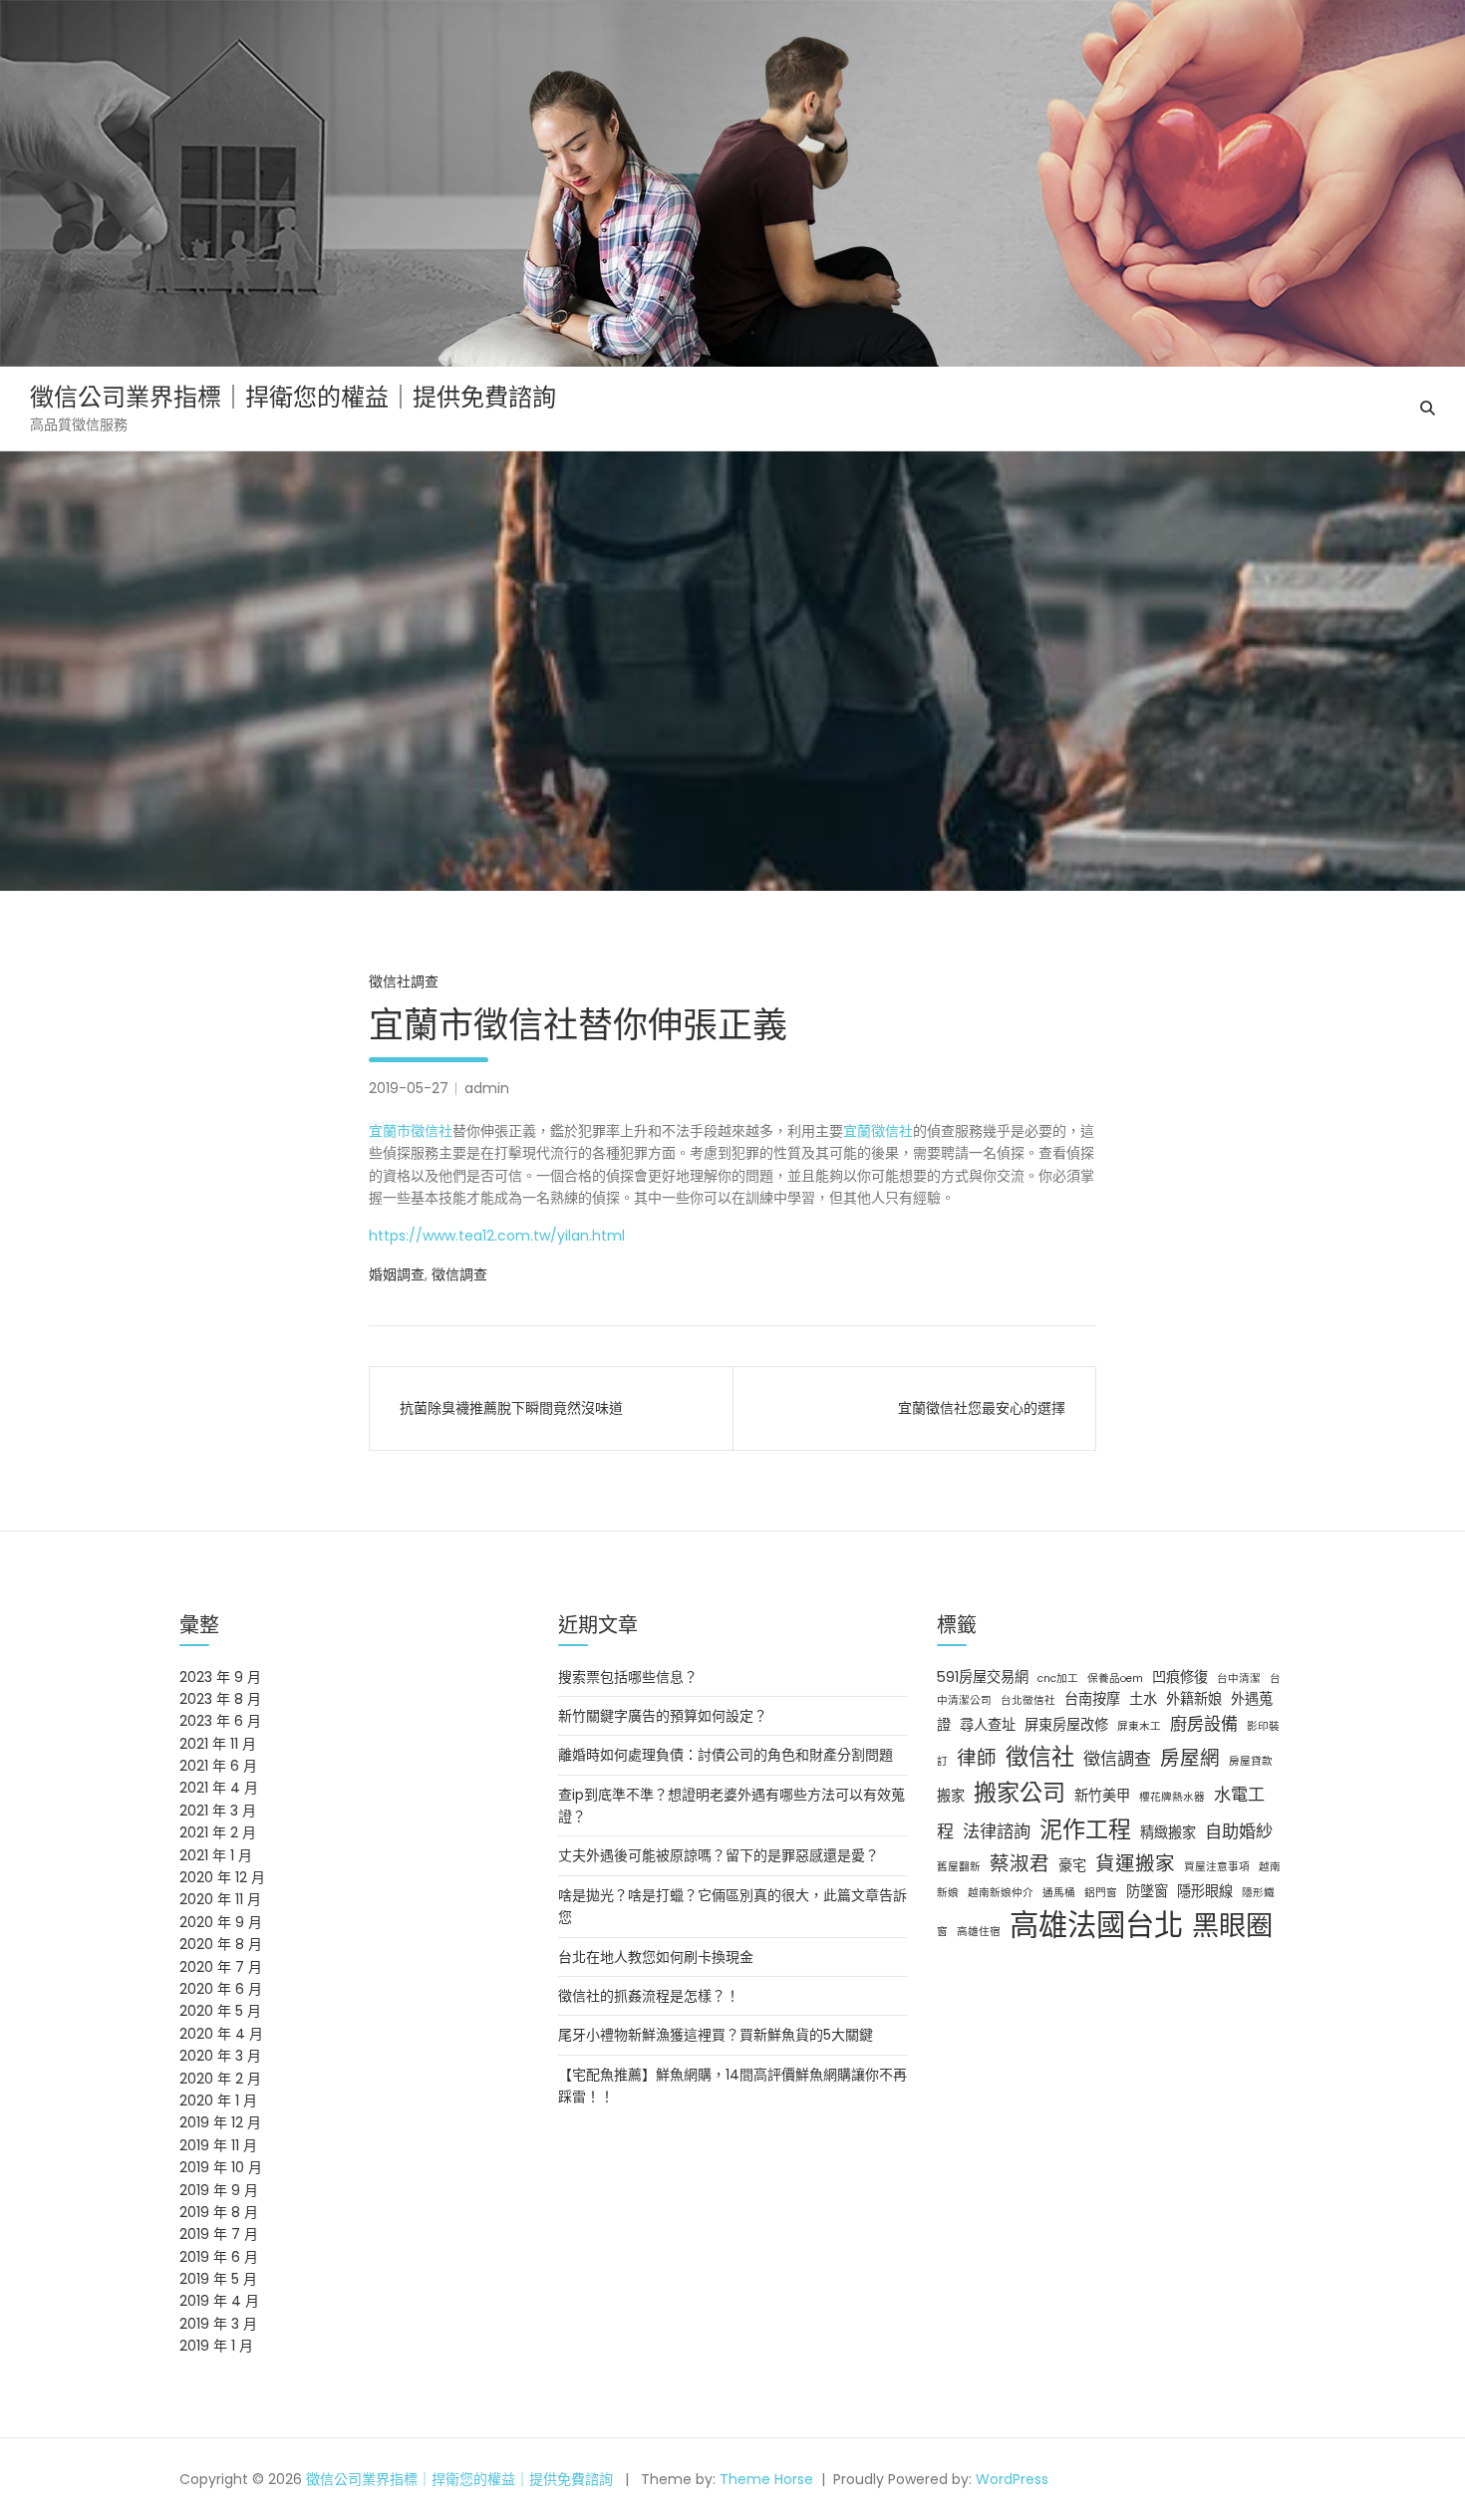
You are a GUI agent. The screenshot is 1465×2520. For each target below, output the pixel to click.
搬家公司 (1020, 1793)
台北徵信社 (1028, 1700)
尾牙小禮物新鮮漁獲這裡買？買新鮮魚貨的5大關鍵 (716, 2035)
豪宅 (1072, 1865)
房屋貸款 (1251, 1761)
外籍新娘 (1194, 1699)
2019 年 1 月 (216, 2346)
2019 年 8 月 (219, 2212)
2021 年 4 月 (219, 1788)
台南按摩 (1092, 1699)
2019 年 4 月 (219, 2301)
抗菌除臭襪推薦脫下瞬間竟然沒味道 (511, 1408)
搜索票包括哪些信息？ (628, 1677)
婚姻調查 (397, 1274)
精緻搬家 (1168, 1832)
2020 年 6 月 (221, 1989)
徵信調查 (459, 1274)
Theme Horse (766, 2479)
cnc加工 (1058, 1679)
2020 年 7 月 (221, 1967)
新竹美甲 (1102, 1796)
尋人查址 (988, 1725)
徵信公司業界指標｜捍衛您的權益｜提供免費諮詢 (293, 397)
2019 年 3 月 (218, 2324)
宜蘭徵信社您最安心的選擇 (982, 1408)
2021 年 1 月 (216, 1855)
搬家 (951, 1796)
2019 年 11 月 (218, 2145)
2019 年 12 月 (220, 2122)
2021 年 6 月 (218, 1766)
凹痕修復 (1180, 1677)
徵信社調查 (404, 981)
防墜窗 (1147, 1891)
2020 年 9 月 (221, 1922)
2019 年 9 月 (219, 2190)
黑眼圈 (1232, 1926)
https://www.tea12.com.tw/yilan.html (497, 1236)
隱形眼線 (1205, 1891)
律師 (977, 1758)
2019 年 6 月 (219, 2257)
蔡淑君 (1020, 1863)
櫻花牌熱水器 (1172, 1797)
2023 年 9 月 (220, 1677)
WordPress (1012, 2479)
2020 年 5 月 (220, 2011)
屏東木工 (1139, 1726)
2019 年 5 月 (218, 2279)
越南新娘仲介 (1001, 1893)
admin (487, 1088)
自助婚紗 (1239, 1831)
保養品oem (1115, 1679)
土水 (1143, 1699)
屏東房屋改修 (1066, 1725)
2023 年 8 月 (220, 1699)
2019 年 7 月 (219, 2234)
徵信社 (1040, 1757)
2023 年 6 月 (220, 1721)
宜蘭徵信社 (878, 1131)
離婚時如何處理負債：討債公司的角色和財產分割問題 (726, 1755)
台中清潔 (1239, 1679)
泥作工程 (1085, 1829)
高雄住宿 (979, 1932)
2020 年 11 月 (220, 1899)
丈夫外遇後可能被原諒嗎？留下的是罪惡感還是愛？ (719, 1855)
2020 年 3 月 (220, 2056)
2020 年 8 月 (221, 1944)
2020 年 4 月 (221, 2034)
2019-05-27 (409, 1088)
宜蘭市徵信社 (411, 1131)
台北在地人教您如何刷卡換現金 (656, 1957)
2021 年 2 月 (218, 1832)
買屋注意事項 (1217, 1867)
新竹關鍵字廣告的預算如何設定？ (663, 1716)
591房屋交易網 (983, 1677)
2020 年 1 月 (218, 2100)
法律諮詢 (997, 1831)
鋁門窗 (1101, 1893)
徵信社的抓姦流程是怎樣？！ (649, 1996)
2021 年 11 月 (218, 1744)
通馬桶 (1059, 1893)
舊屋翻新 (959, 1867)
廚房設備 (1204, 1724)
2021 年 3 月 (218, 1811)
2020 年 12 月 (222, 1877)
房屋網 (1190, 1758)
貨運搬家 (1135, 1863)
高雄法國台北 (1096, 1925)
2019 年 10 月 (221, 2167)
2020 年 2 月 (220, 2079)
